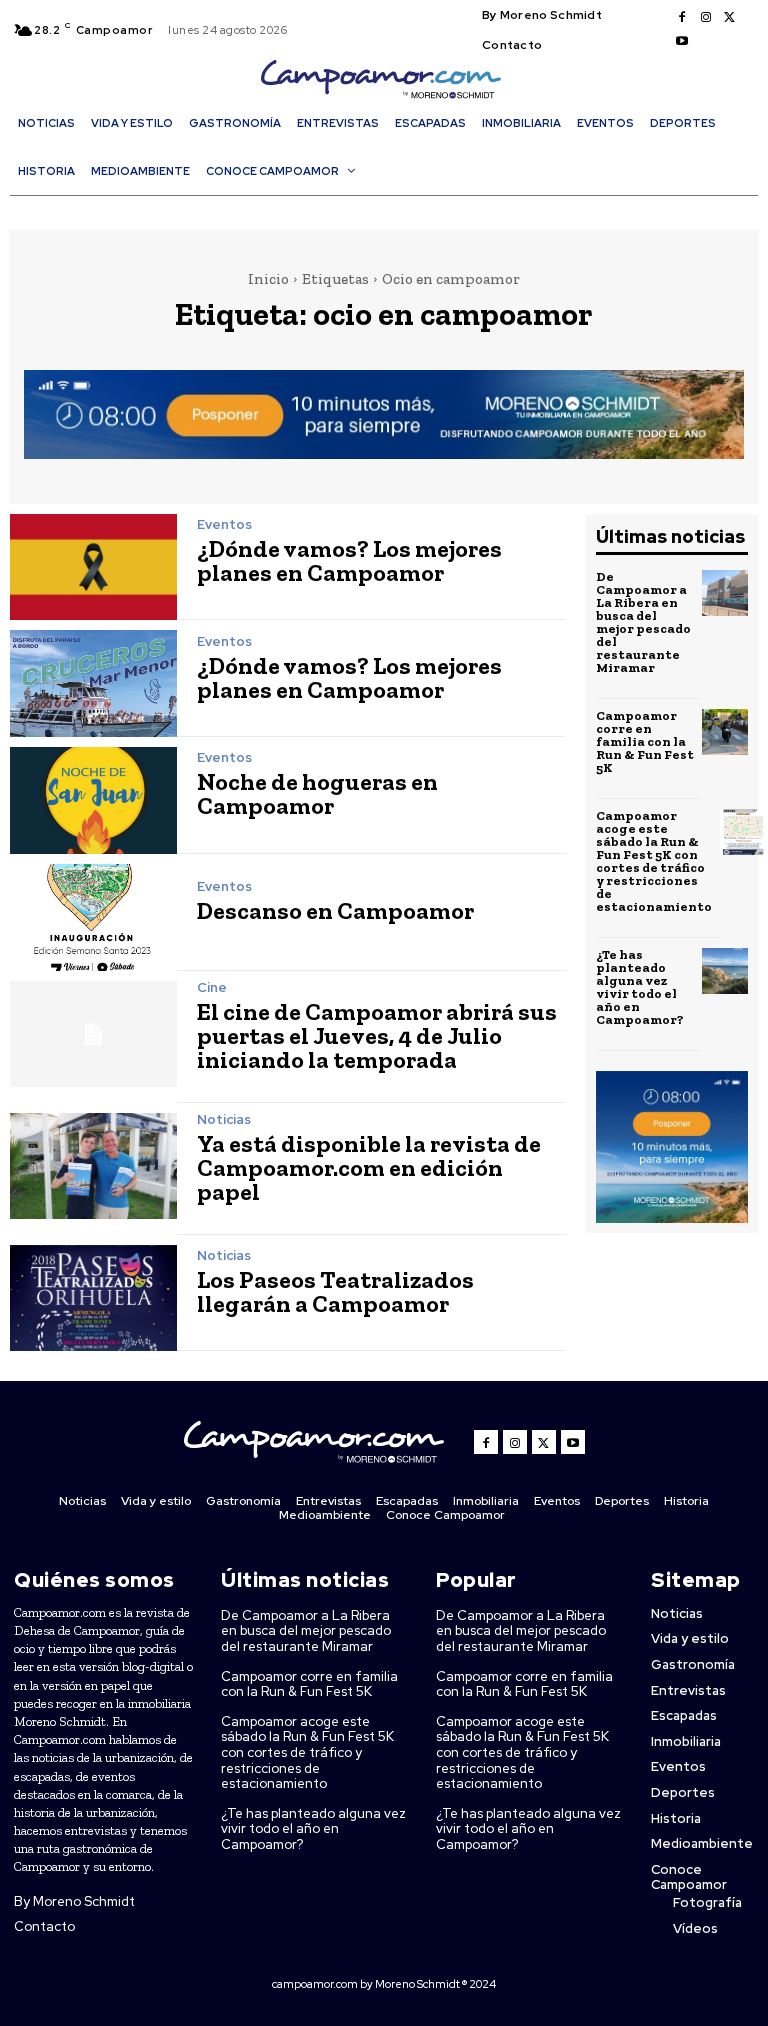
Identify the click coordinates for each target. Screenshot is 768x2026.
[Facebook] (682, 18)
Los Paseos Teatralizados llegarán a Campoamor (335, 1291)
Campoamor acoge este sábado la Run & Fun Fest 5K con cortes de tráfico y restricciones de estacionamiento (654, 861)
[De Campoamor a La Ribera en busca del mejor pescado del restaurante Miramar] (725, 593)
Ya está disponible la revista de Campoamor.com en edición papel (369, 1167)
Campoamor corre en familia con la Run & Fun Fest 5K (645, 741)
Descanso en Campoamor (335, 910)
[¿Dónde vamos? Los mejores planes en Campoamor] (93, 567)
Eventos (224, 524)
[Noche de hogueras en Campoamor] (93, 800)
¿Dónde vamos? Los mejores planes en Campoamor (349, 560)
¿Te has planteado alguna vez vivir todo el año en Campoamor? (640, 987)
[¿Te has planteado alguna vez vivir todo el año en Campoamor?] (725, 971)
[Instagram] (706, 18)
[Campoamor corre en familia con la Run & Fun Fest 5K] (725, 732)
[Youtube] (682, 42)
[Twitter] (730, 18)
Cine (212, 987)
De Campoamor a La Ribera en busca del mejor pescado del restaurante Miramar (643, 622)
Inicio (268, 279)
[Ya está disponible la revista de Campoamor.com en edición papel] (93, 1166)
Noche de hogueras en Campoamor (317, 793)
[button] (389, 207)
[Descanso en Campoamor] (93, 917)
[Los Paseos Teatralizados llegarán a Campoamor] (93, 1298)
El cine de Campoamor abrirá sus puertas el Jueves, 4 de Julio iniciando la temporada (377, 1035)
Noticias (224, 1119)
